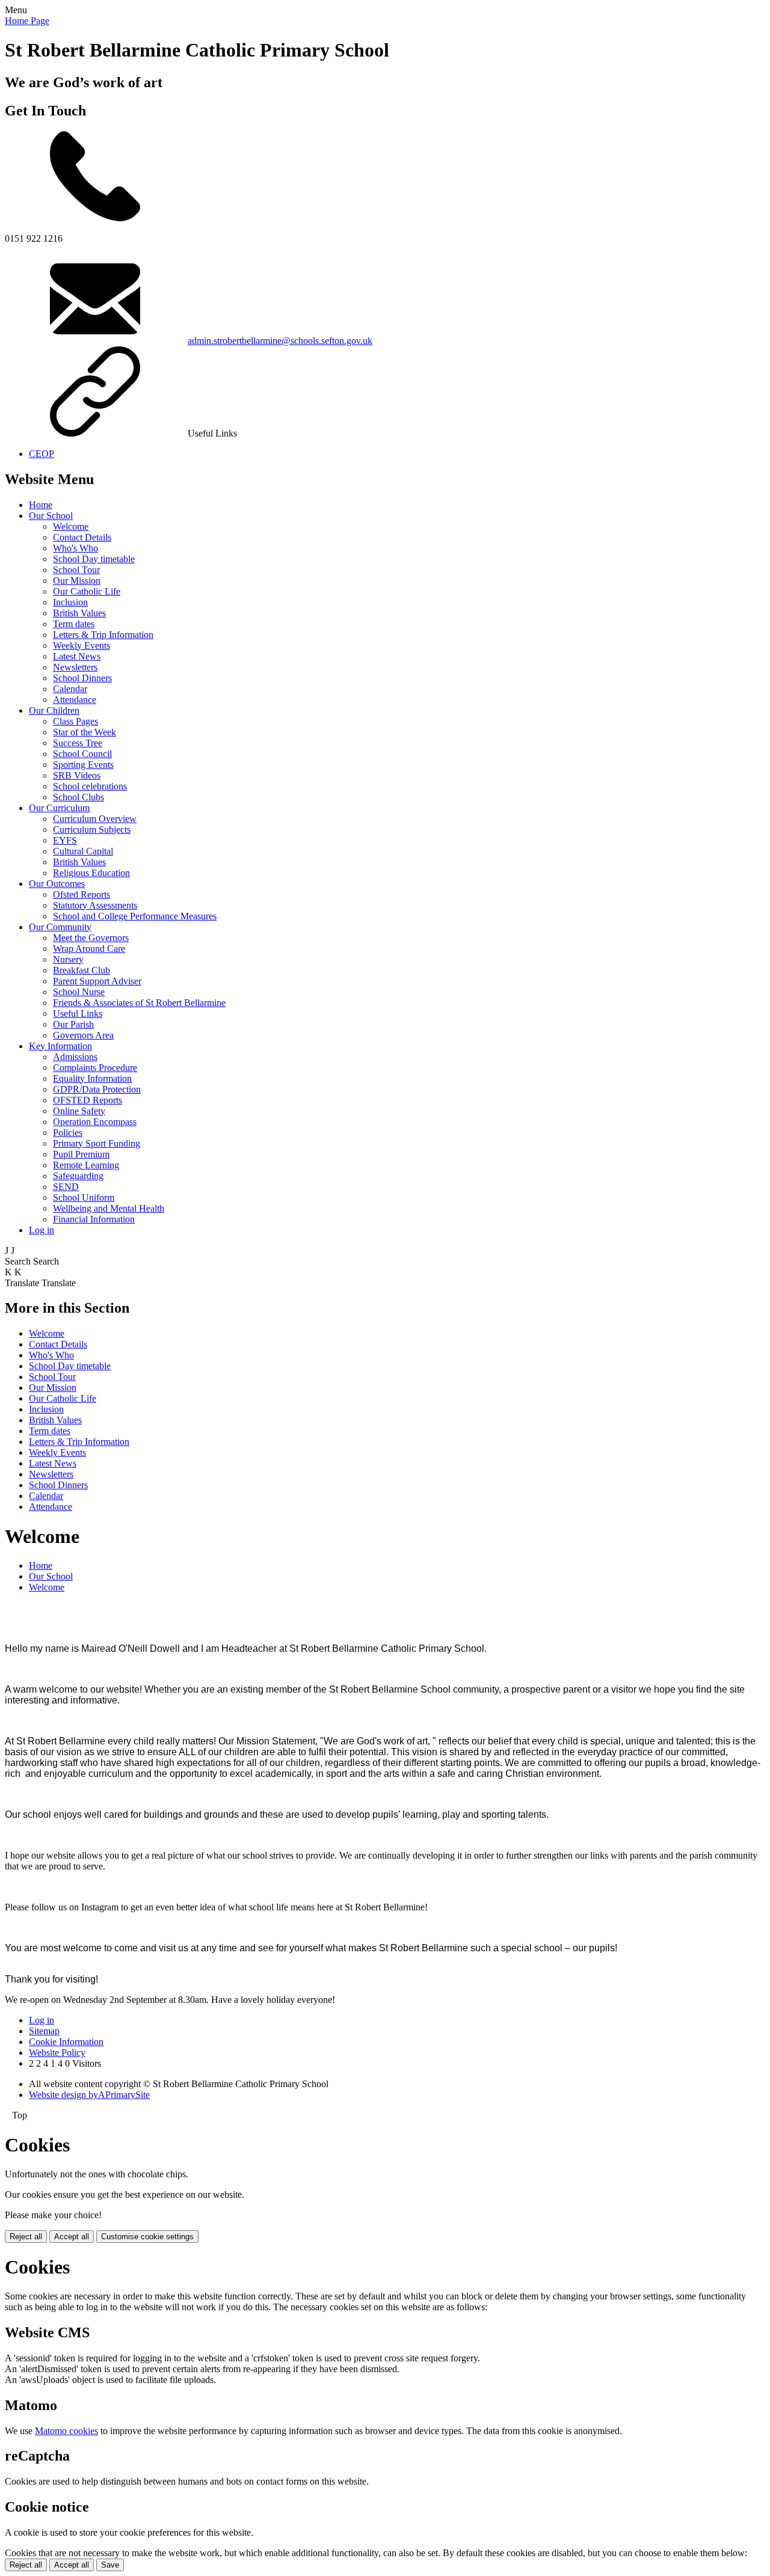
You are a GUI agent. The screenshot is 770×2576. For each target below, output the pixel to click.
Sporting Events (83, 765)
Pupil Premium (81, 1154)
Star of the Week (85, 732)
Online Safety (79, 1111)
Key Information (60, 1046)
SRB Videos (77, 775)
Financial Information (94, 1219)
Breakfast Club (82, 970)
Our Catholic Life (87, 591)
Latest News (77, 656)
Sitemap (44, 2031)
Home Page (27, 21)
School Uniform (84, 1198)
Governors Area (83, 1035)
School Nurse (79, 992)
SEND (66, 1187)
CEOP (42, 454)
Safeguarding (78, 1176)
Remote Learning (86, 1165)
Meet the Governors (91, 938)
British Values (79, 613)
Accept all (72, 2237)
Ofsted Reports (82, 894)
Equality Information (92, 1078)
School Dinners (82, 678)
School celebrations (90, 786)
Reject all (26, 2237)
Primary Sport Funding (97, 1143)
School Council (82, 754)
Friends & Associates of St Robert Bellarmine (139, 1003)
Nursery (68, 959)
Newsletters (75, 667)
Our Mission (77, 581)
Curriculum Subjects (92, 830)
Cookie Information (66, 2042)
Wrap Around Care (89, 949)
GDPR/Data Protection (97, 1089)
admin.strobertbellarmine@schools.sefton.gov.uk (280, 341)
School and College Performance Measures (135, 916)
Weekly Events (82, 646)
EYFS (65, 840)
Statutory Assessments (95, 905)
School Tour (76, 570)
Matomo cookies (66, 2431)
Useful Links (78, 1014)
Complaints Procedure (95, 1068)
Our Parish (73, 1024)
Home (41, 505)
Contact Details (82, 537)
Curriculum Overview (95, 819)
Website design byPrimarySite (89, 2095)
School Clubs (79, 797)
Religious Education (91, 873)
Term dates (74, 624)
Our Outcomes (57, 884)
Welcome (71, 526)
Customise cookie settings (147, 2237)
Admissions (75, 1057)
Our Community (60, 927)
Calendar (70, 689)
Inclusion (70, 602)
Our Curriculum (59, 808)
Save (110, 2565)
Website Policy (57, 2053)
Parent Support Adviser (97, 981)
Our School (51, 516)
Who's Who (75, 548)
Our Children (54, 710)
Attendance (75, 700)
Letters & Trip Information (103, 635)
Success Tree (78, 743)
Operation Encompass (95, 1122)
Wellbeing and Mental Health (109, 1208)
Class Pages (75, 721)
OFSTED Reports (88, 1100)
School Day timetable (94, 559)
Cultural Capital (83, 851)
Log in (42, 1230)
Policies (68, 1133)
